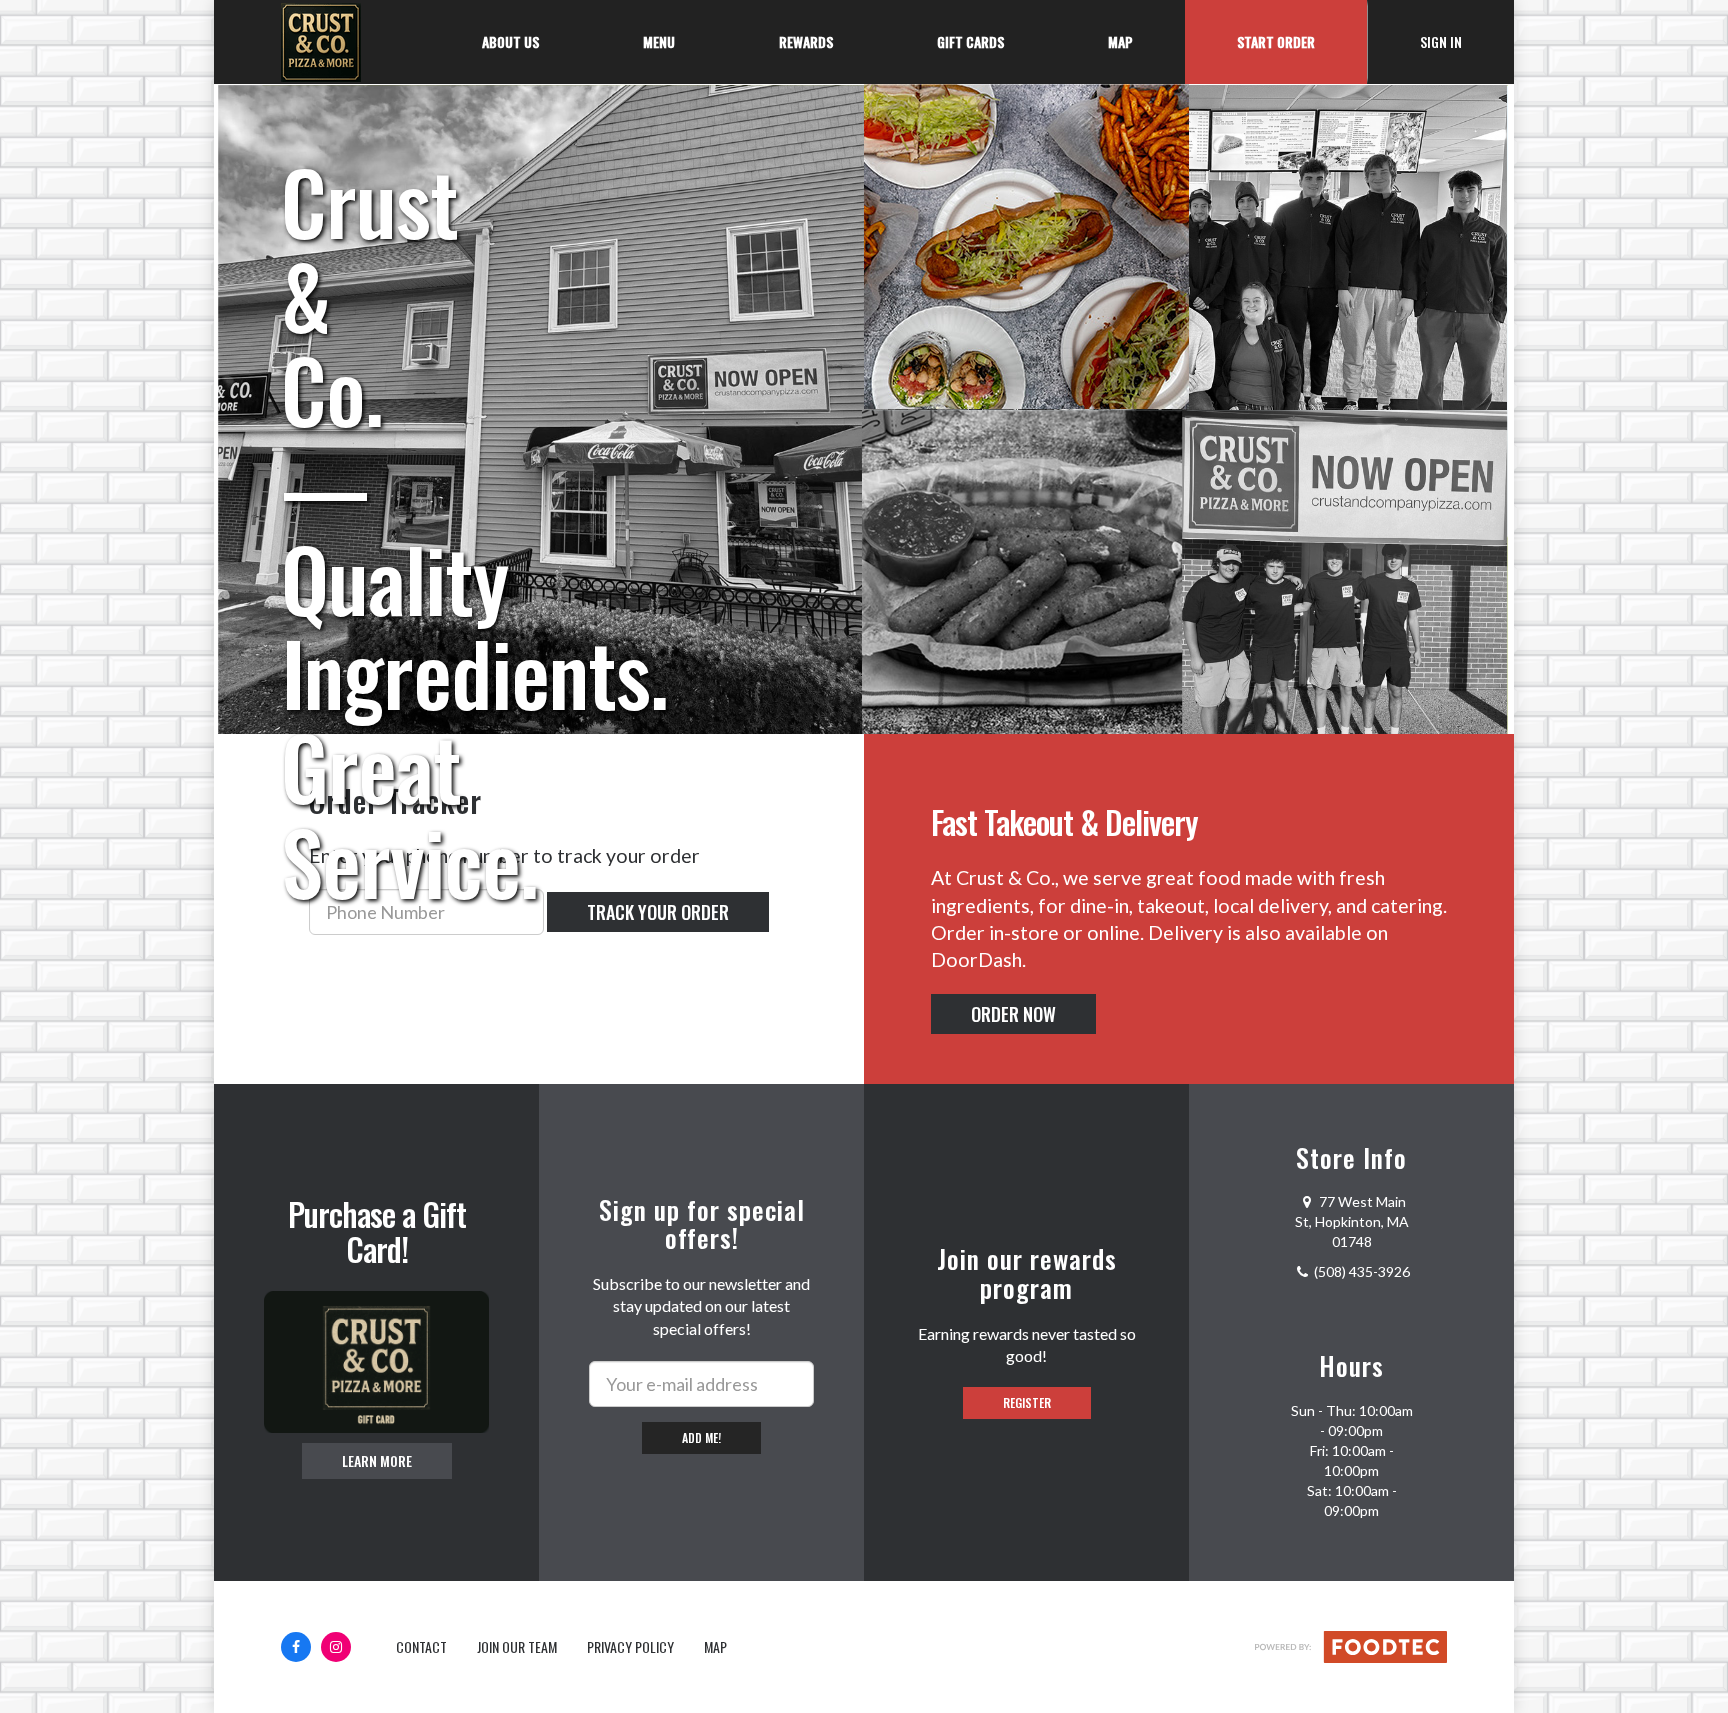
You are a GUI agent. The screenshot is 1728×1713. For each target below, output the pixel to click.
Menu (659, 41)
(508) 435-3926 (1362, 1271)
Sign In (1467, 41)
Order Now (1013, 1014)
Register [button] (1027, 1402)
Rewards (806, 41)
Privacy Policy (630, 1647)
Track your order (658, 912)
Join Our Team (517, 1647)
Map (1120, 41)
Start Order (1276, 41)
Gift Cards (970, 41)
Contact (421, 1647)
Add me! (701, 1437)
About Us (510, 41)
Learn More (377, 1460)
